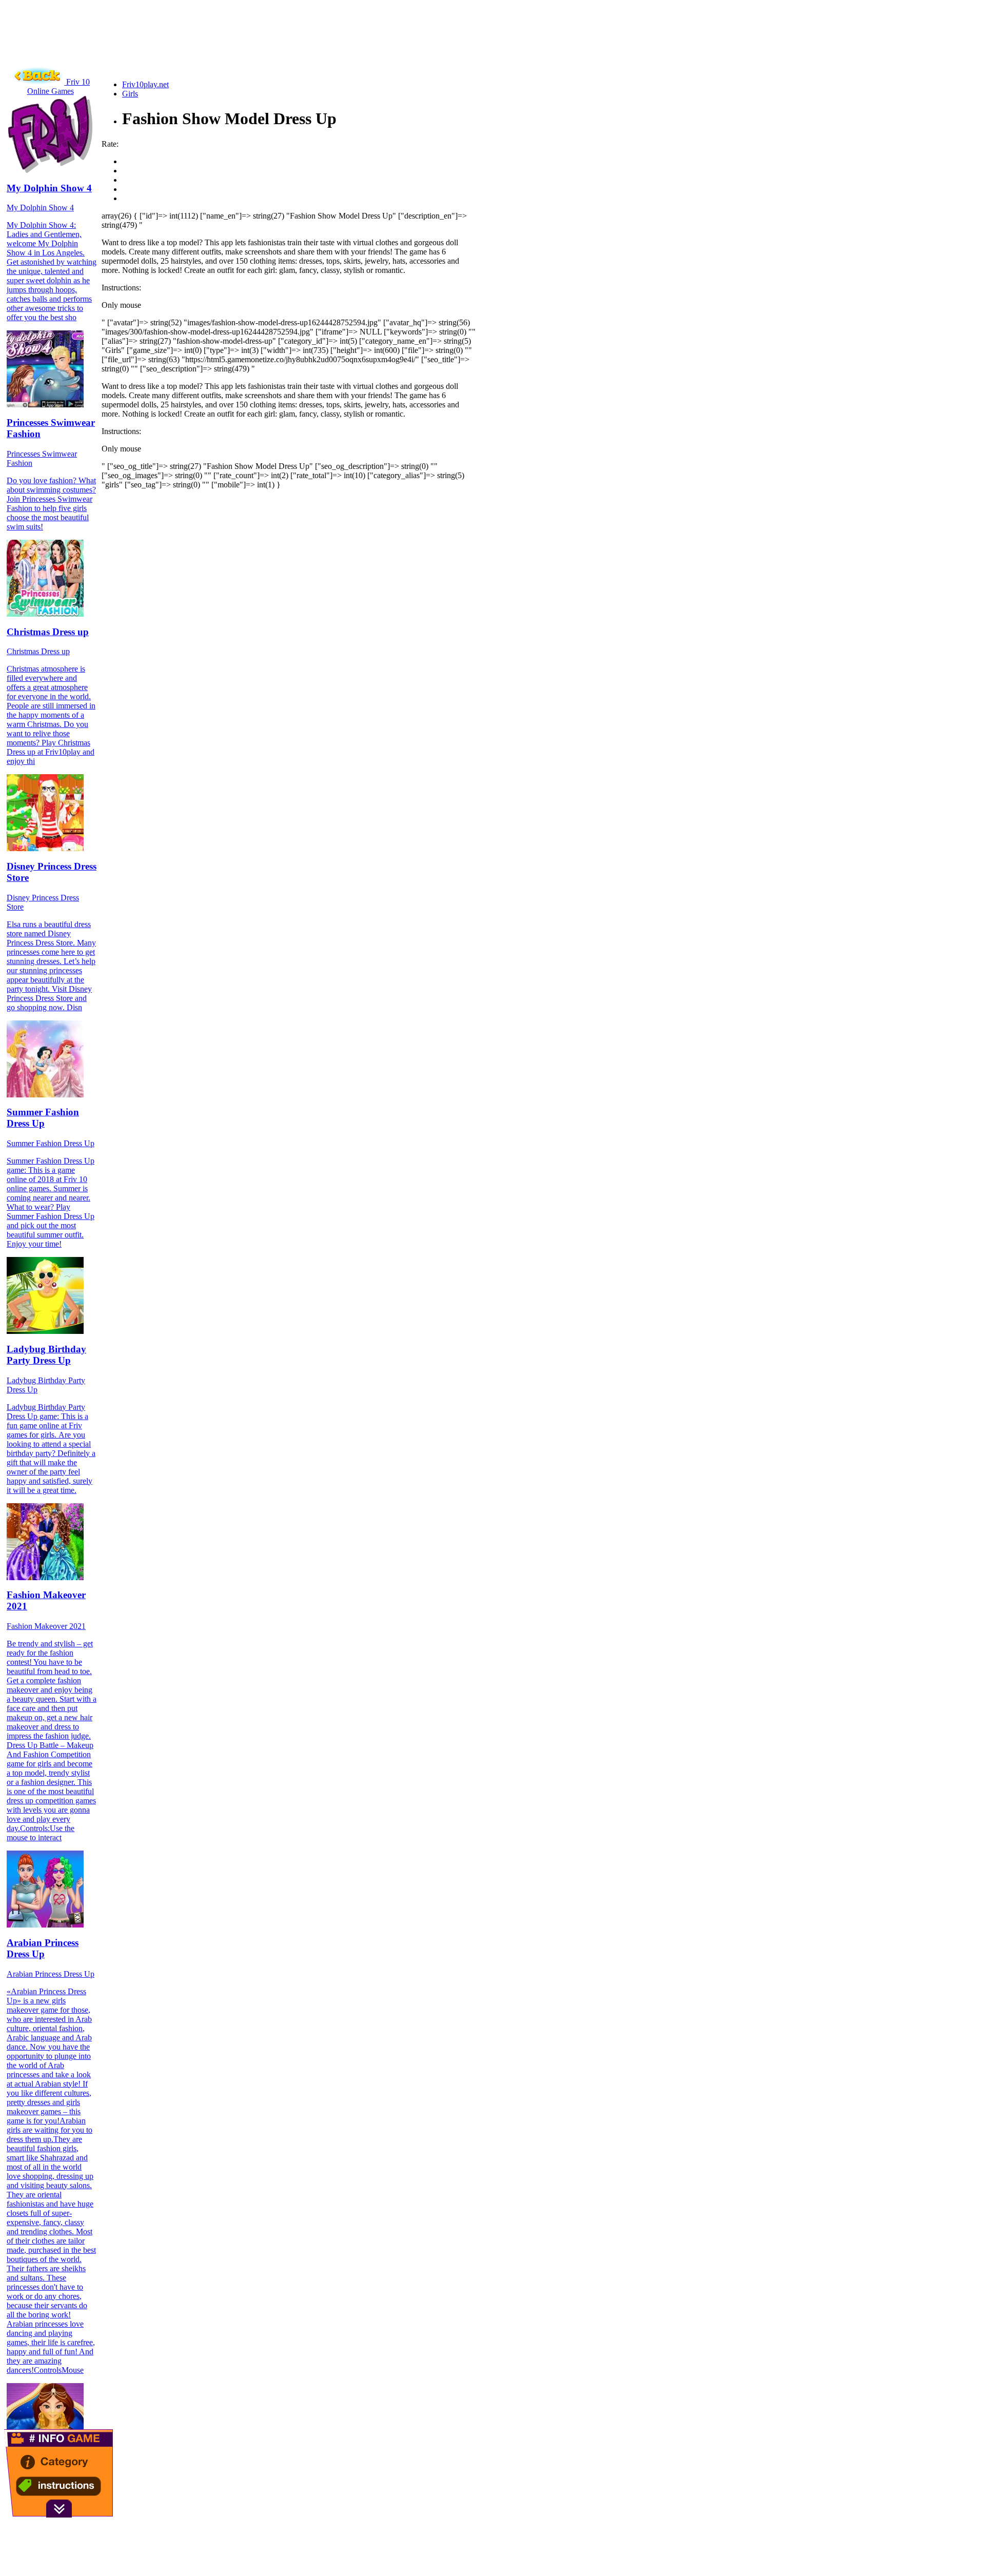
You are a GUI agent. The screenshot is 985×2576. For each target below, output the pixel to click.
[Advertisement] (191, 49)
